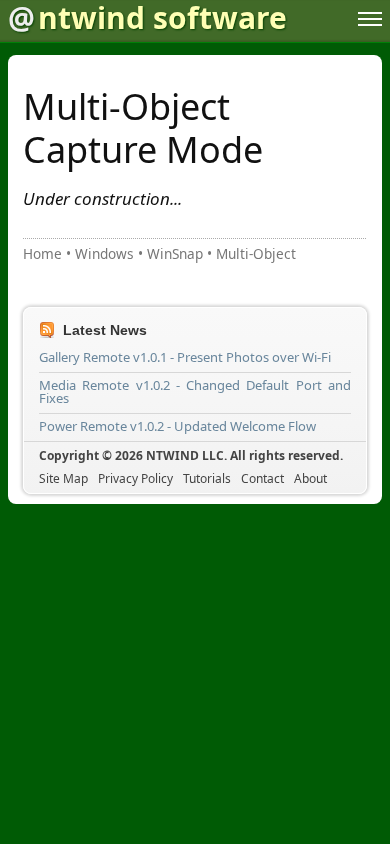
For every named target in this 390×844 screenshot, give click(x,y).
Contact (262, 478)
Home (42, 253)
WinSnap (175, 253)
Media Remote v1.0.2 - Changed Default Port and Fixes (195, 391)
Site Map (63, 478)
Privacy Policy (135, 478)
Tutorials (207, 478)
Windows (104, 253)
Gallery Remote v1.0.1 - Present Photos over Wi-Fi (185, 357)
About (310, 478)
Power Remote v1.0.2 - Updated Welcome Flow (177, 426)
